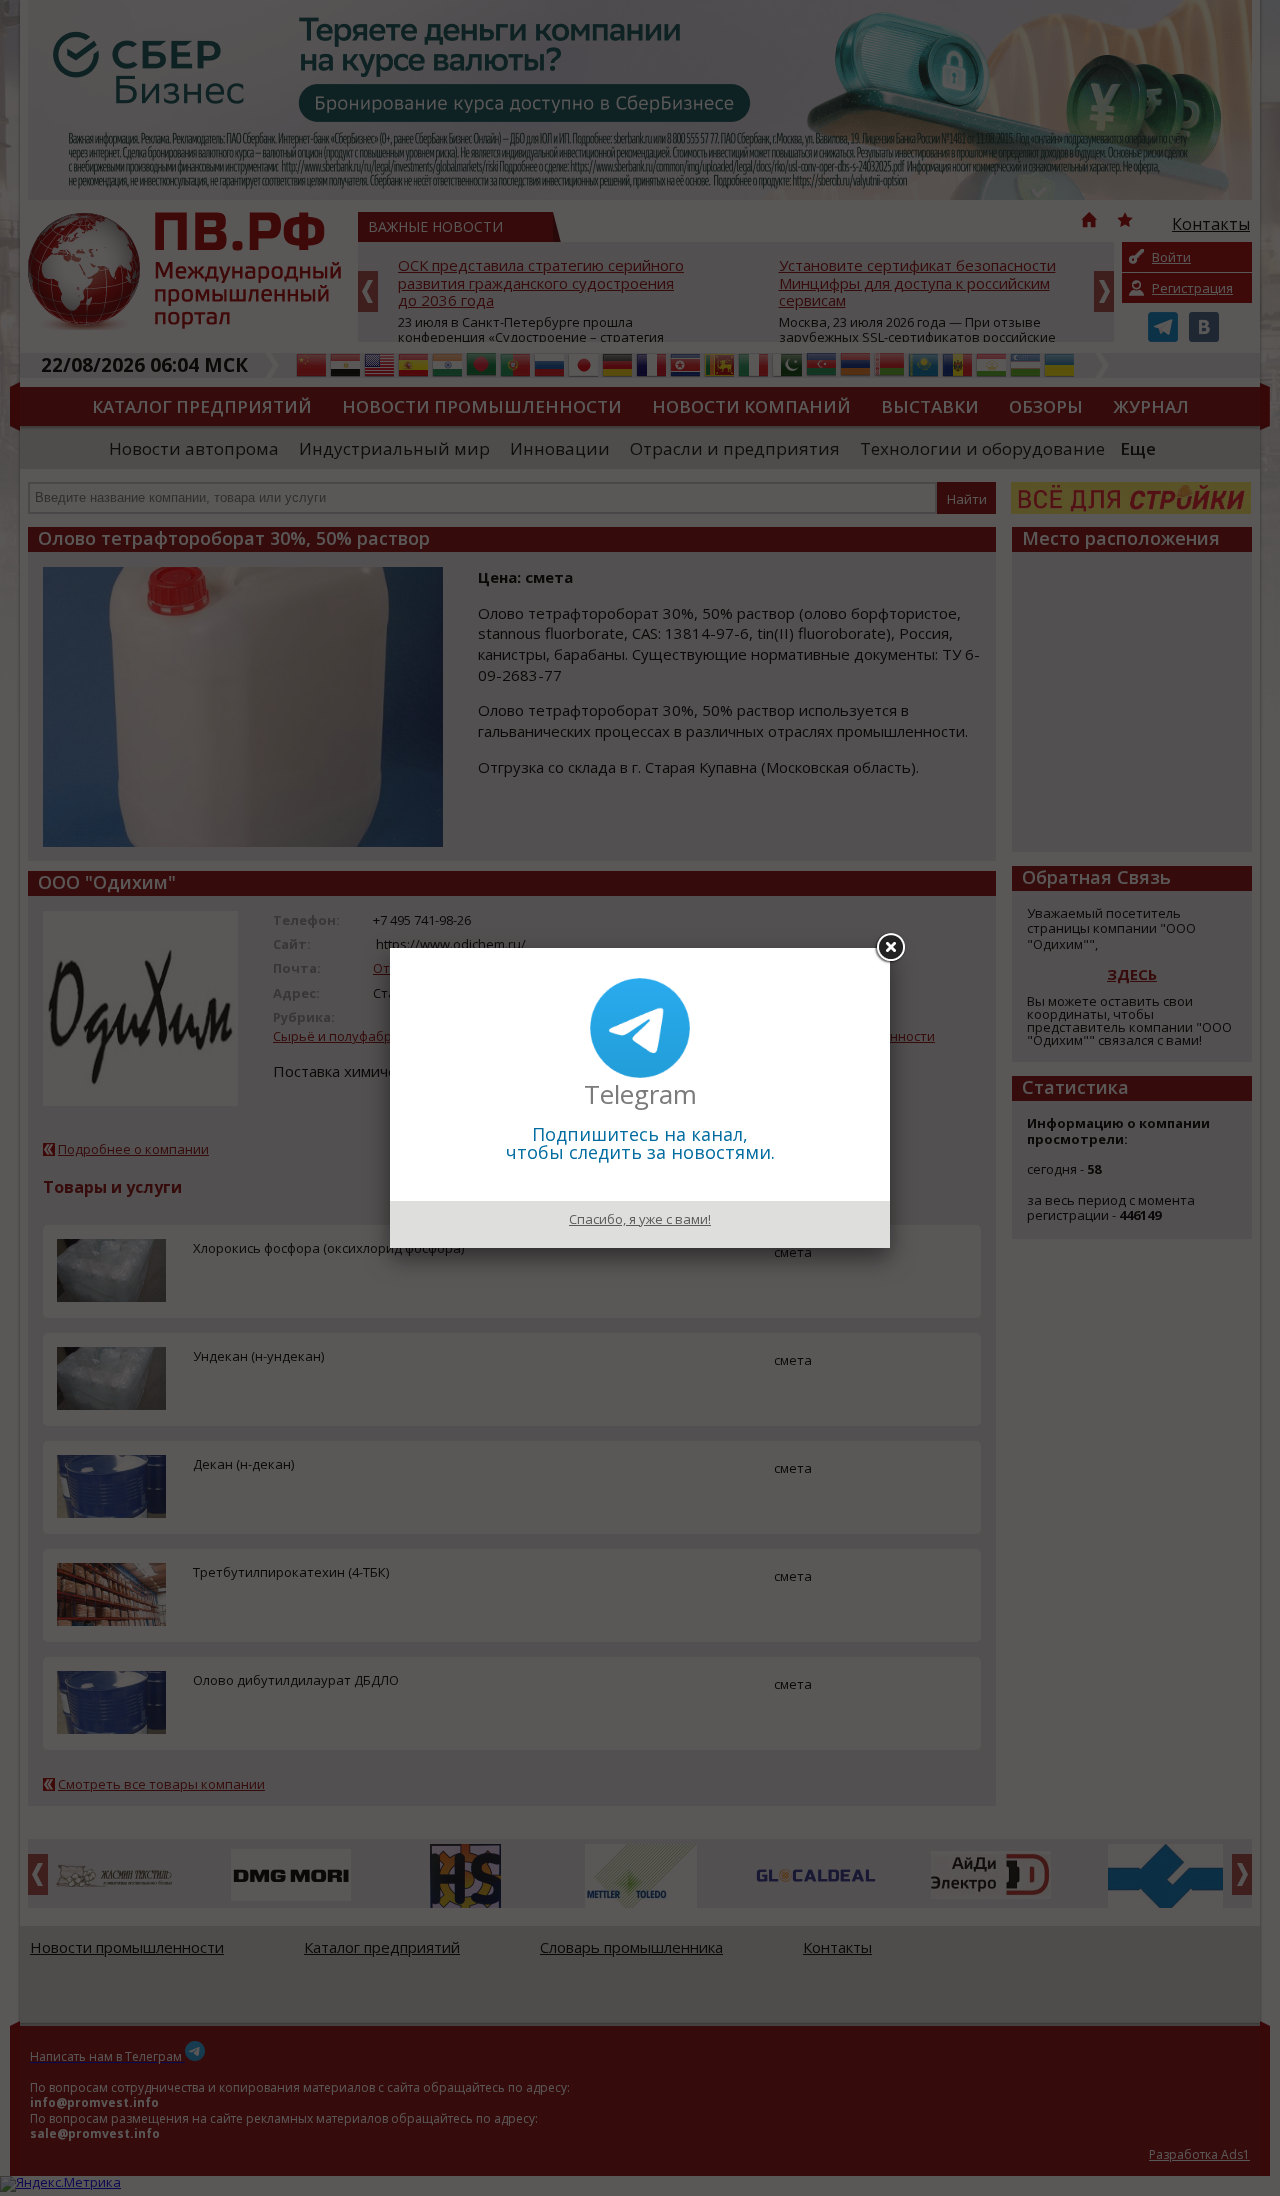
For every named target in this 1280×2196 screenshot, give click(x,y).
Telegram (640, 1094)
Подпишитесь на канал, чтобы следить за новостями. (640, 1143)
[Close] (890, 948)
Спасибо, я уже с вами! (640, 1219)
